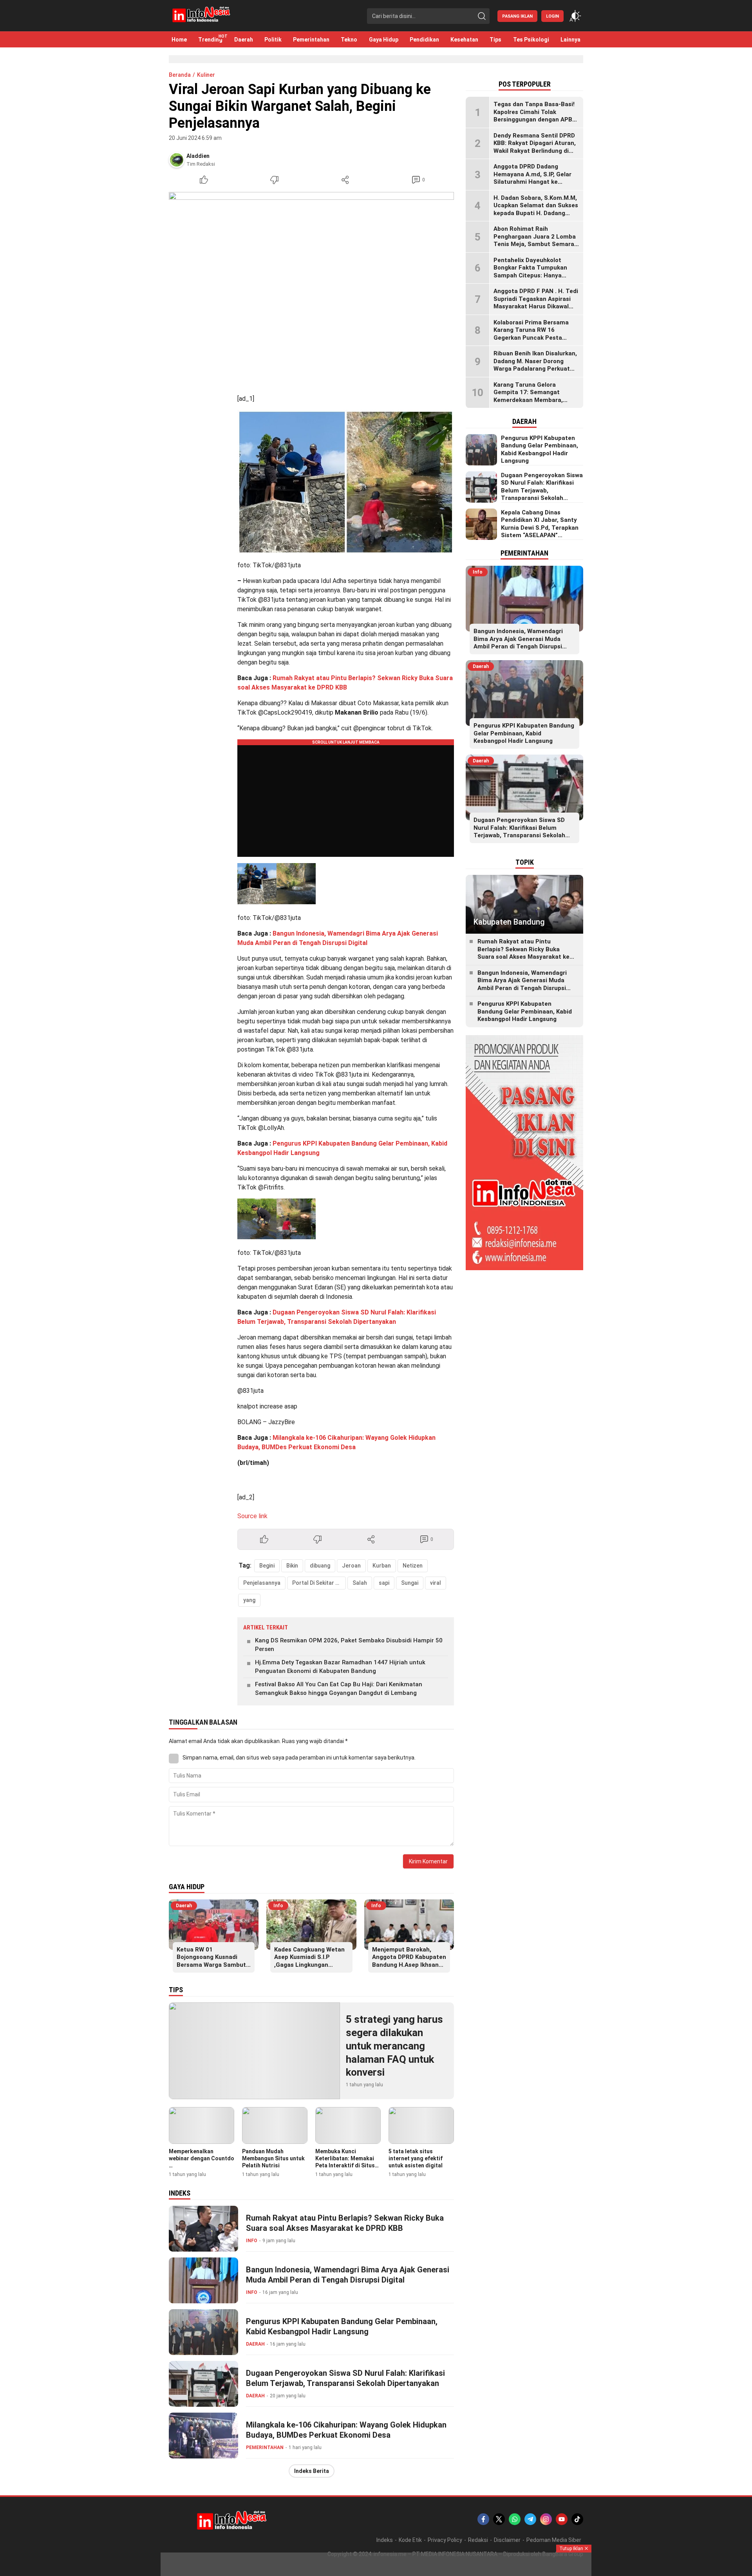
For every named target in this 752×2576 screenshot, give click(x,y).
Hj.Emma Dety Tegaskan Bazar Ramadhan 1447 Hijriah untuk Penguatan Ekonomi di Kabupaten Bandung (340, 1667)
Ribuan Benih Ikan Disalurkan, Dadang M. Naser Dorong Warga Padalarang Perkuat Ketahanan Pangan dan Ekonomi (535, 369)
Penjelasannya (262, 1583)
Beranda (180, 75)
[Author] (177, 160)
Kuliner (206, 75)
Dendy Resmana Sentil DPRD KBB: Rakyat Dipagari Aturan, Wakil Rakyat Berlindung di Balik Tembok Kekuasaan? (535, 147)
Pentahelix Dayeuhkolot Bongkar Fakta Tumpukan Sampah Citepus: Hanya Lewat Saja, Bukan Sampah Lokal (532, 275)
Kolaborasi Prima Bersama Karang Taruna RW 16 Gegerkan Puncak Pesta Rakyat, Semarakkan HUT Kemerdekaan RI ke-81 (531, 338)
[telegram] (530, 2519)
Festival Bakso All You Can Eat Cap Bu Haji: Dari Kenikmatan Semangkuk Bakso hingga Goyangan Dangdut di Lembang (339, 1689)
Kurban (382, 1566)
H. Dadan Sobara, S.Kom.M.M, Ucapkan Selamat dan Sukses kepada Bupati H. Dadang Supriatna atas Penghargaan (536, 209)
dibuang (320, 1566)
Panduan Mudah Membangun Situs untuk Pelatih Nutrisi (273, 2158)
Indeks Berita (312, 2471)
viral (436, 1583)
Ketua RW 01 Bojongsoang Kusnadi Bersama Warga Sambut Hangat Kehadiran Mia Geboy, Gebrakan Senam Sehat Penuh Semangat (211, 1969)
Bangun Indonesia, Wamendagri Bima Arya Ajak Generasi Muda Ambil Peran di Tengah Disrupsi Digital (348, 2275)
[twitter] (499, 2519)
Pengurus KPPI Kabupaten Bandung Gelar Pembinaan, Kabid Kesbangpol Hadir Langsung (342, 2326)
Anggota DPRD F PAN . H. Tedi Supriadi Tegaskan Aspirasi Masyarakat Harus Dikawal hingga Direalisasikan (536, 303)
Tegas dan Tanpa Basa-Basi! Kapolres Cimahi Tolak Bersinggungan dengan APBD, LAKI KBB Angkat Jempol (535, 116)
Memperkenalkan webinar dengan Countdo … (202, 2158)
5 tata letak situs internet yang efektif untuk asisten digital (416, 2158)
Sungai (410, 1583)
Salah (360, 1583)
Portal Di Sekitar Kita (319, 1583)
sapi (384, 1583)
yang (249, 1600)
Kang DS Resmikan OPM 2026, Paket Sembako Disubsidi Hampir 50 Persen (349, 1645)
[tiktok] (577, 2519)
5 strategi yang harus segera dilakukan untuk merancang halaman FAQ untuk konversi (394, 2046)
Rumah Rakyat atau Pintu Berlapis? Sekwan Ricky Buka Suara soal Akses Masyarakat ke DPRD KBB (345, 2223)
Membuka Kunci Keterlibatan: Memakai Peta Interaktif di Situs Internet (345, 2162)
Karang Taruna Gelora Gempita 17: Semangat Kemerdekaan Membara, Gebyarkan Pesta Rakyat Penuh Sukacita (529, 400)
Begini (267, 1566)
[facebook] (483, 2519)
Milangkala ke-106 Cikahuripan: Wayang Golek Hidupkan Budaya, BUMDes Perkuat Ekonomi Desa (346, 2430)
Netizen (413, 1566)
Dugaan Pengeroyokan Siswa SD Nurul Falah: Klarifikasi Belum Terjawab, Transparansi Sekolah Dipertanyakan (345, 2378)
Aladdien (198, 156)
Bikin (292, 1566)
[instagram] (546, 2519)
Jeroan (351, 1566)
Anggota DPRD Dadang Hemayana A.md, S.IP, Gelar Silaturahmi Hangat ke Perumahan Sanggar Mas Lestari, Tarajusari (532, 182)
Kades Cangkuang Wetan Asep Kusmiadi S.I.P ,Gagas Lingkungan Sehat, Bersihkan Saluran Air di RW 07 (310, 1965)
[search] (482, 16)
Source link (252, 1516)
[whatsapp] (515, 2519)
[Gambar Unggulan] (311, 287)
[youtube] (562, 2519)
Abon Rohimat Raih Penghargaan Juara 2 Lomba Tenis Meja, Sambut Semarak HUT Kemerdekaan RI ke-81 (535, 240)
